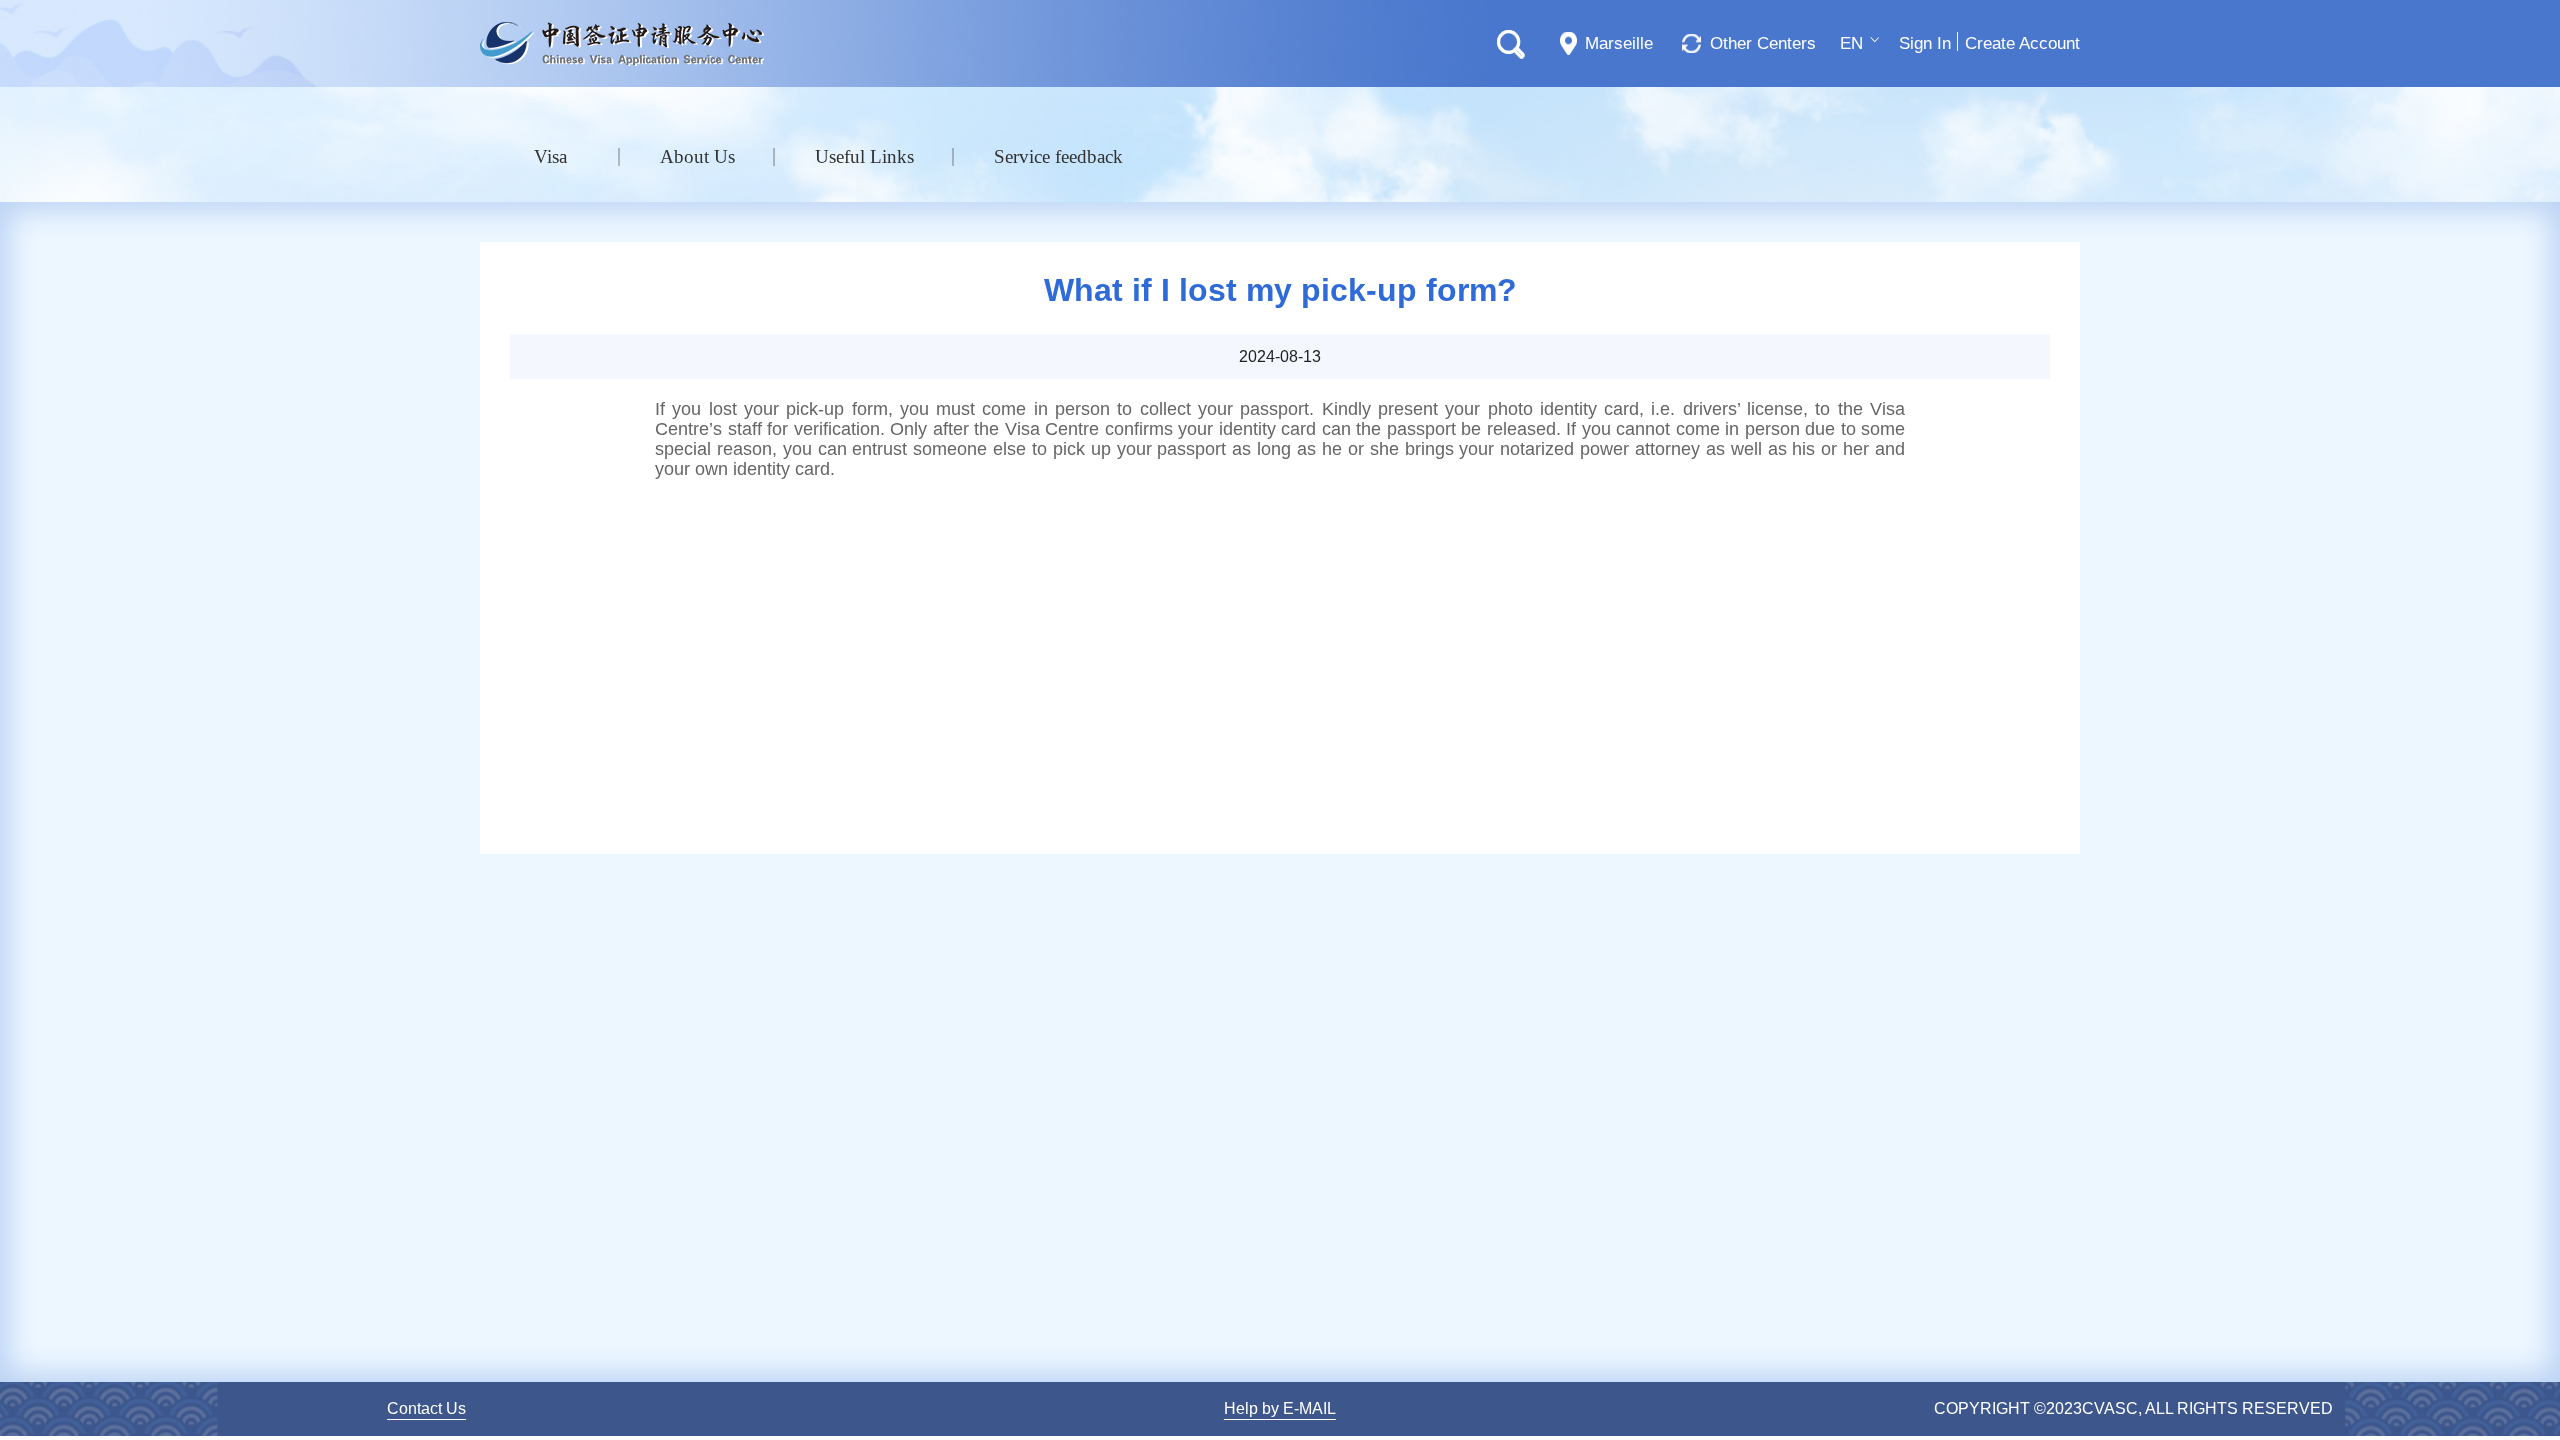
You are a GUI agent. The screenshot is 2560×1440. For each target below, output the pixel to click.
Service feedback (1058, 156)
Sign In (1925, 43)
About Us (697, 156)
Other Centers (1763, 43)
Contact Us (426, 1408)
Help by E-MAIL (1280, 1408)
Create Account (2022, 43)
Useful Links (864, 156)
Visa (550, 156)
